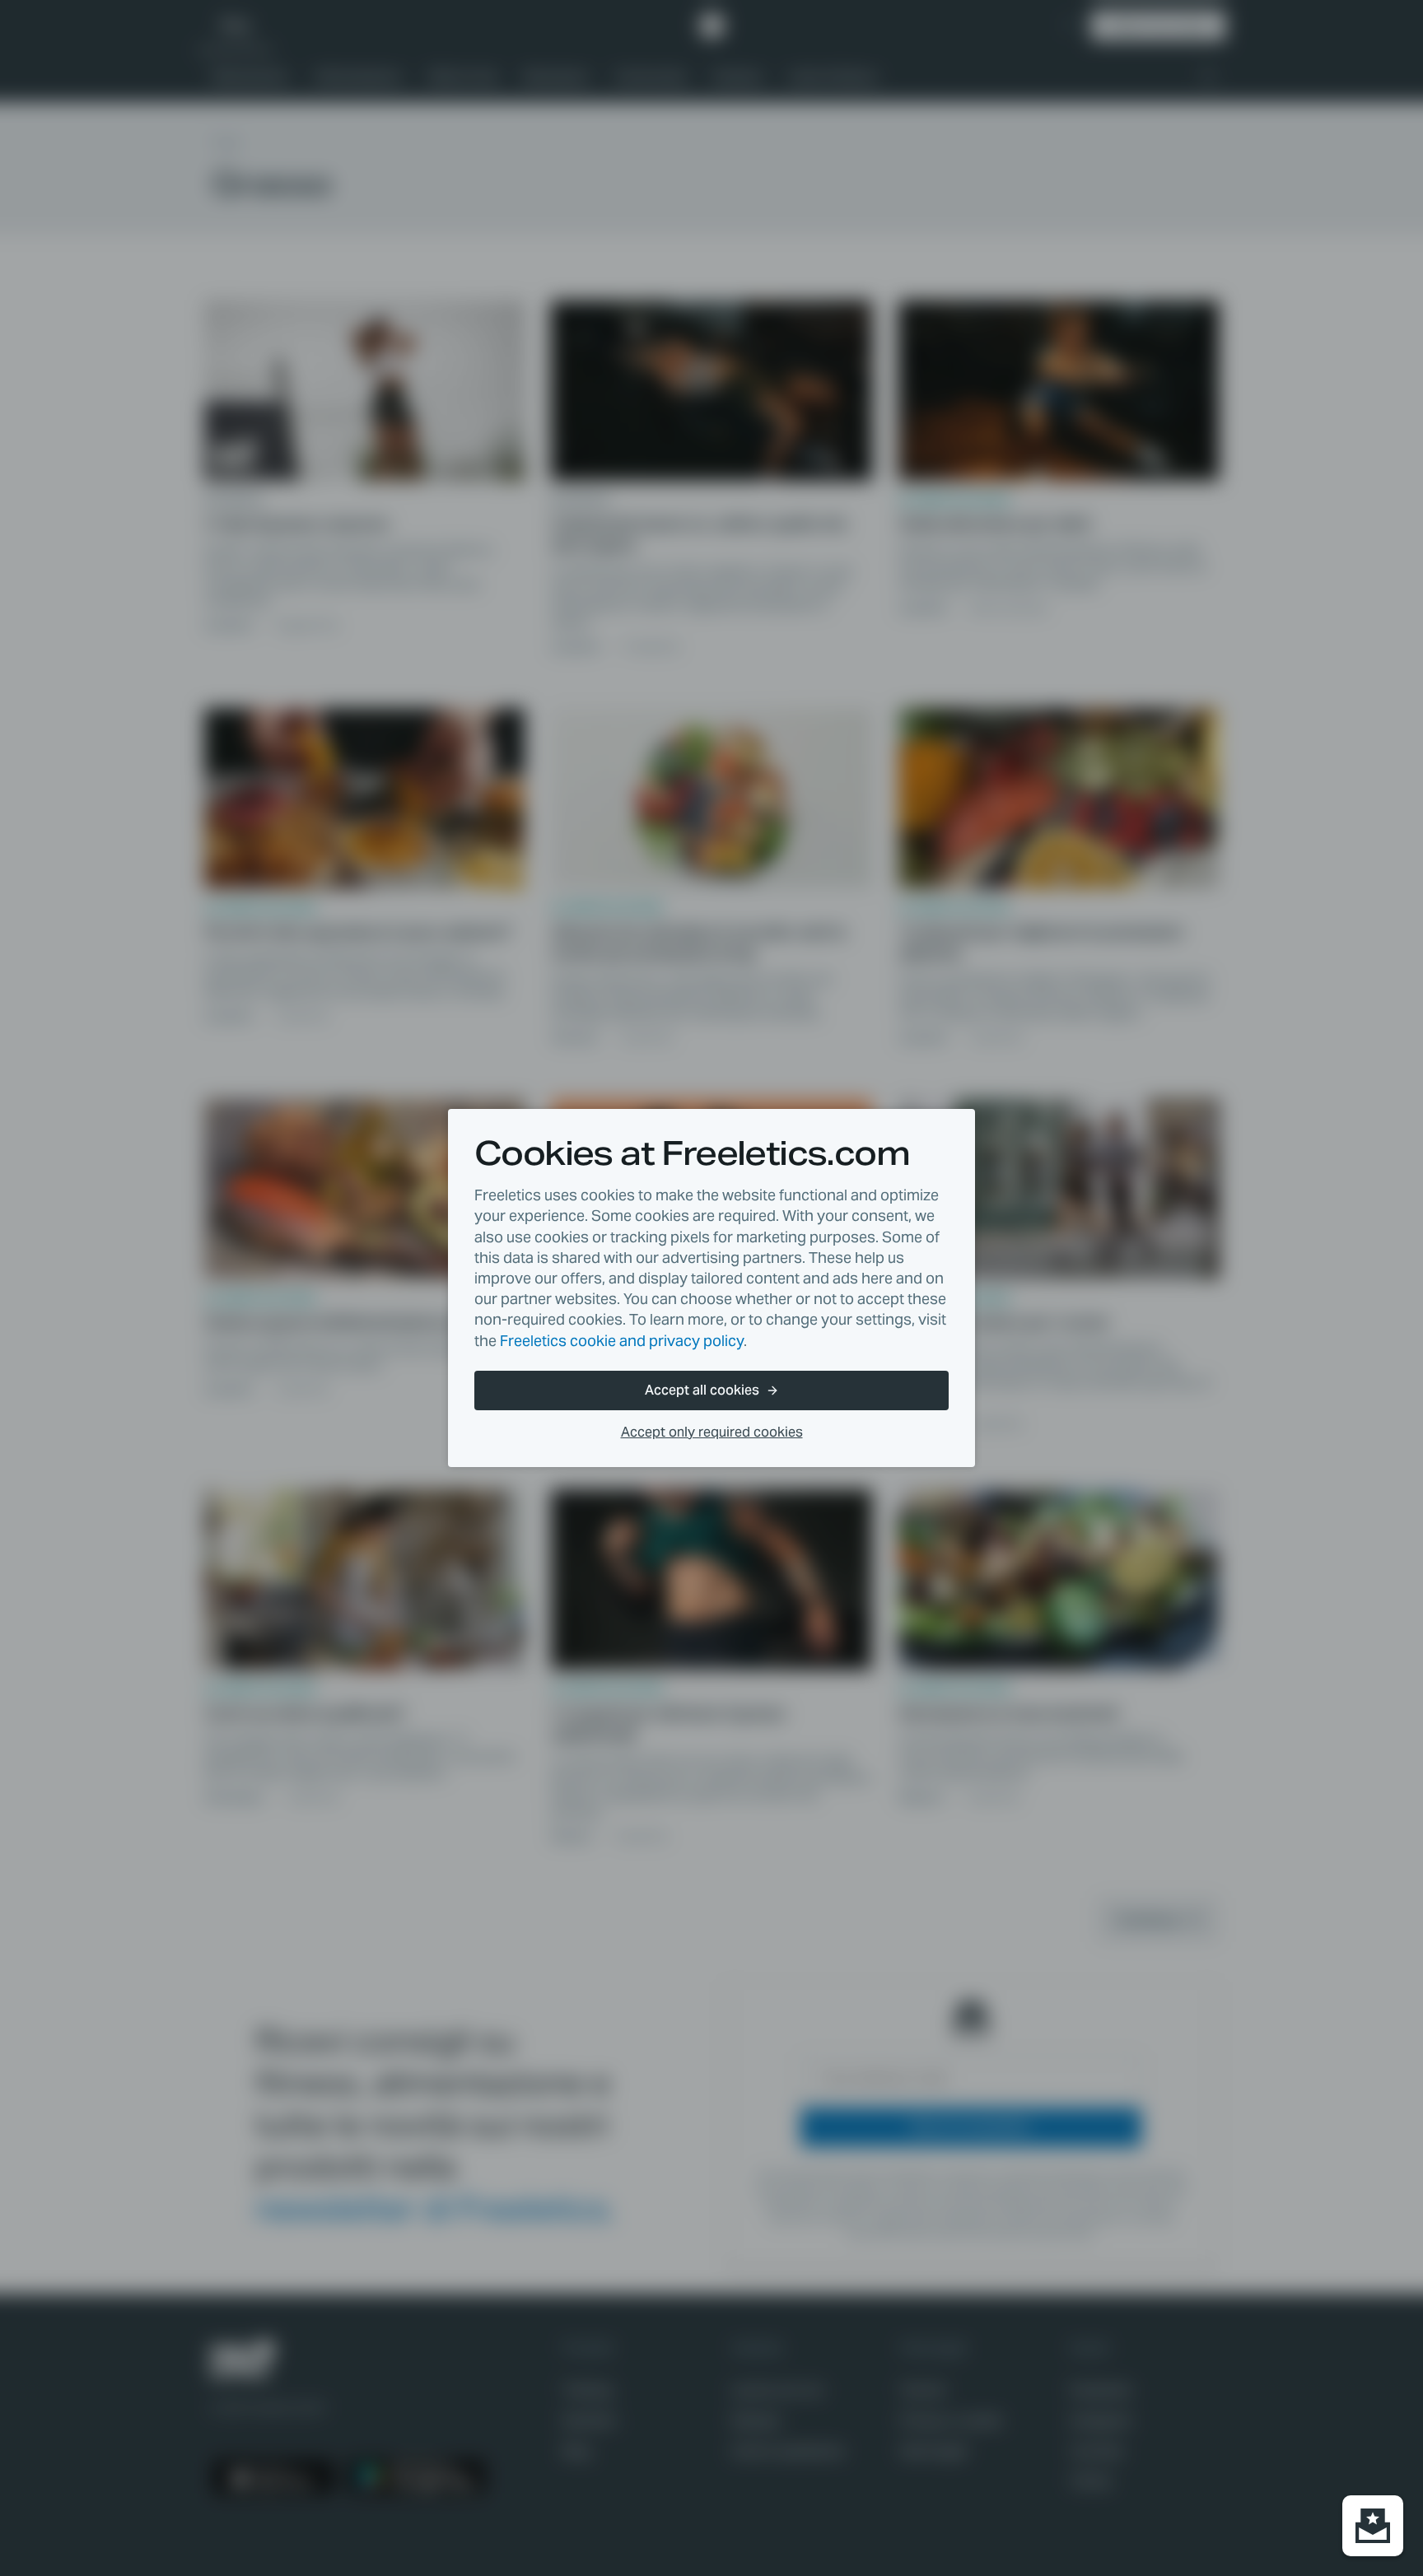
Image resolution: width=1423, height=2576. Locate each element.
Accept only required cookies (712, 1432)
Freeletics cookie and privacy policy (622, 1341)
